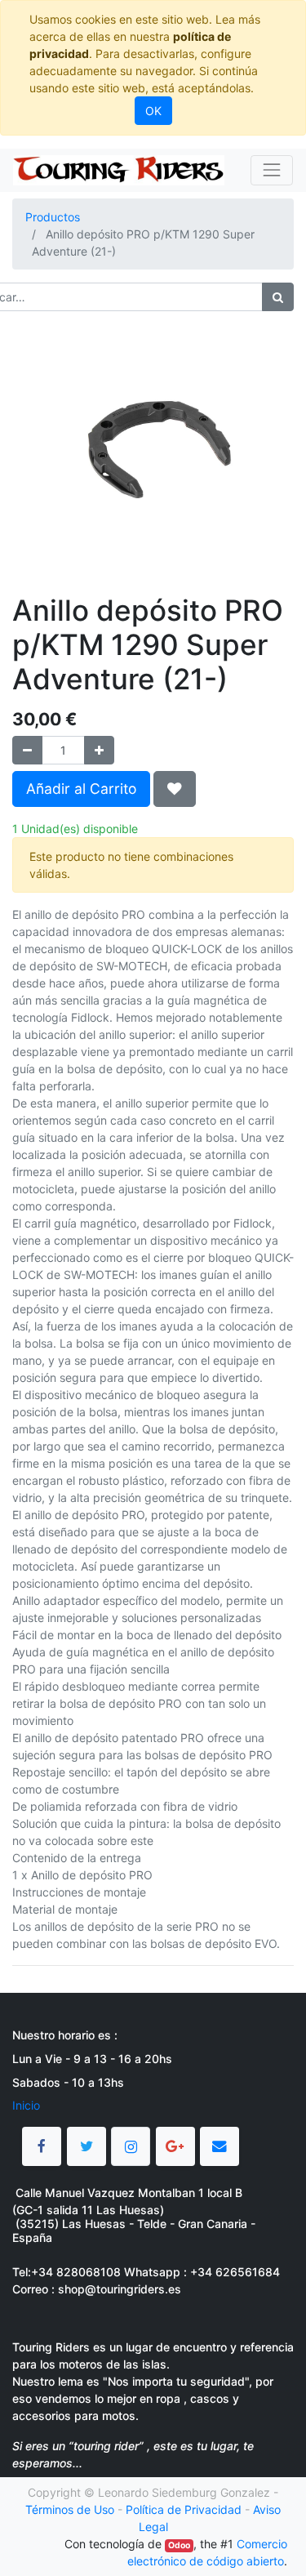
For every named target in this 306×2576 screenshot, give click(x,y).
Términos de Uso (70, 2509)
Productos (53, 217)
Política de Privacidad (184, 2509)
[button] (175, 789)
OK (153, 111)
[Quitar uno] (27, 750)
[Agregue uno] (99, 750)
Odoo (179, 2545)
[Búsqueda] (278, 297)
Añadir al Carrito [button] (81, 789)
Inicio (26, 2105)
